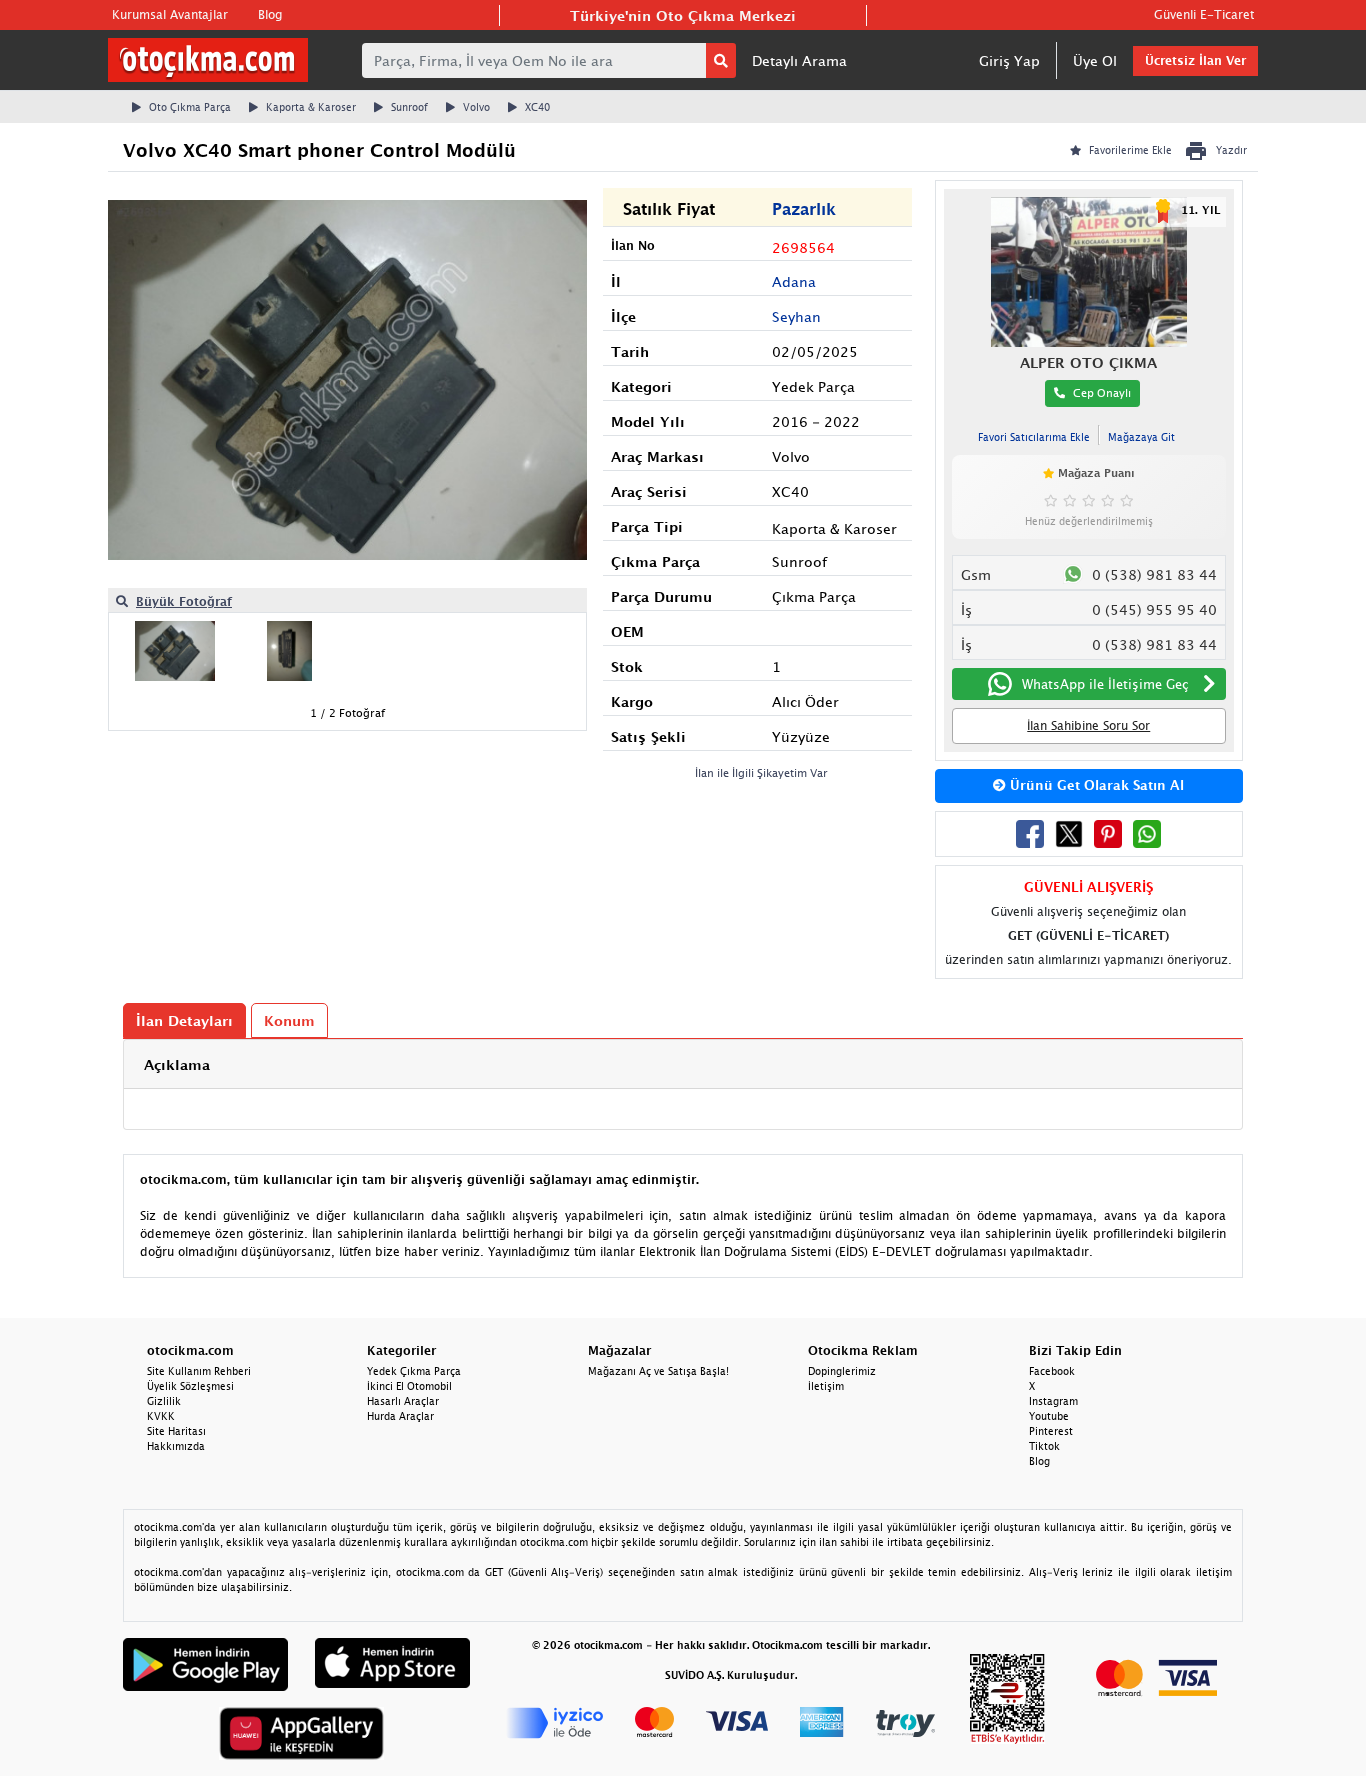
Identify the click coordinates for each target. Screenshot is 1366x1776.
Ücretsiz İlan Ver (1195, 60)
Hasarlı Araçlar (403, 1401)
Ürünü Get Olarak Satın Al (1095, 785)
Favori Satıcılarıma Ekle (1034, 437)
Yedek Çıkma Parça (414, 1371)
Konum (289, 1020)
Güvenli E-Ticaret (1204, 14)
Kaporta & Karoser (311, 107)
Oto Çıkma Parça (190, 107)
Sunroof (409, 107)
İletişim (826, 1386)
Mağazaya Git (1141, 437)
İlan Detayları (184, 1020)
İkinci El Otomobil (409, 1386)
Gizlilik (164, 1401)
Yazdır (1231, 150)
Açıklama (177, 1064)
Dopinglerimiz (842, 1371)
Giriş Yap (1009, 60)
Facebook (1052, 1371)
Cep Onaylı (1102, 392)
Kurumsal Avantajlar (170, 14)
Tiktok (1044, 1446)
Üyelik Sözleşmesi (190, 1386)
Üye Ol (1095, 60)
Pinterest (1051, 1431)
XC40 (537, 107)
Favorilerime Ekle (1130, 150)
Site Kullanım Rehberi (199, 1371)
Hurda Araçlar (400, 1416)
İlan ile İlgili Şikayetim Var (761, 772)
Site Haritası (176, 1431)
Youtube (1049, 1416)
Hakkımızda (176, 1446)
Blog (270, 14)
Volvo (476, 107)
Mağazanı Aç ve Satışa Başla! (658, 1371)
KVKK (161, 1416)
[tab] (683, 1064)
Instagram (1053, 1401)
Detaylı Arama (799, 60)
